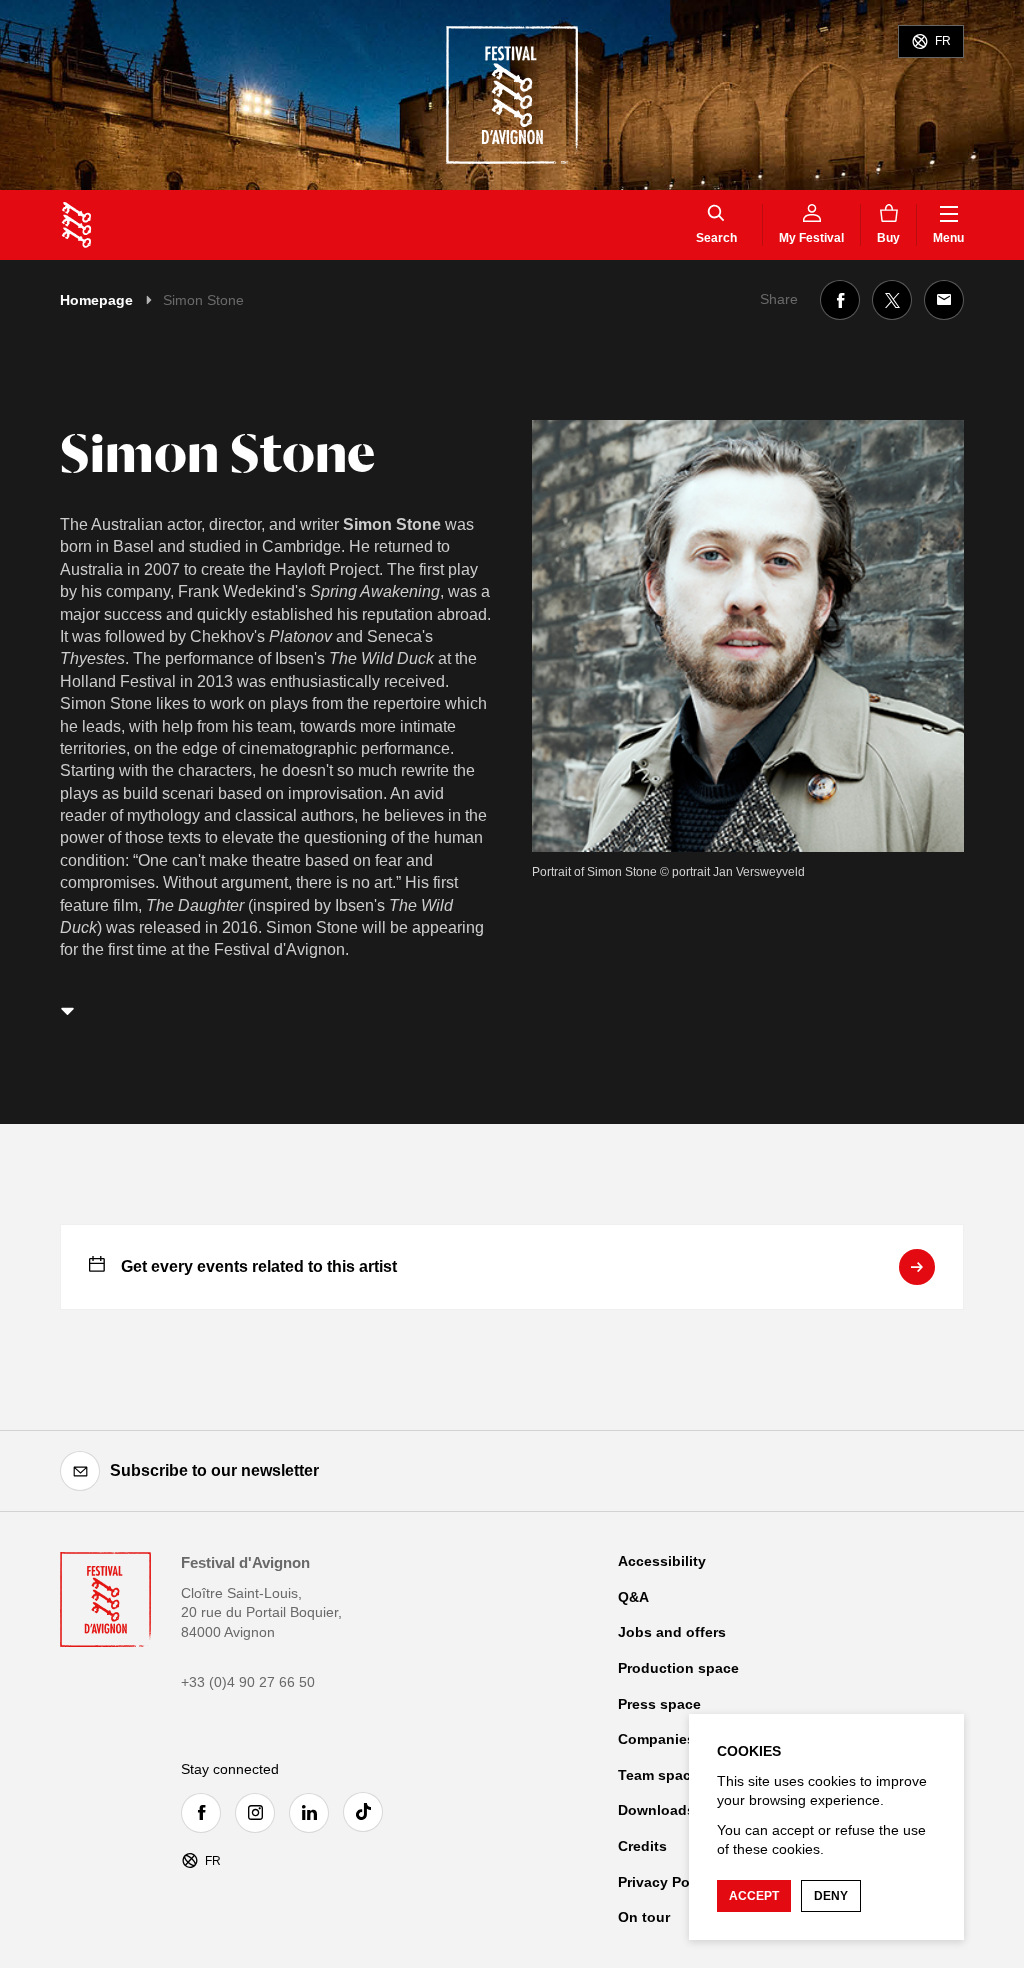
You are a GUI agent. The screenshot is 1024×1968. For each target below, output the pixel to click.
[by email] (944, 300)
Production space (678, 1668)
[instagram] (260, 1813)
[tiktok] (368, 1812)
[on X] (892, 300)
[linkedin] (314, 1813)
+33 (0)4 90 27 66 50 (248, 1682)
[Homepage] (76, 225)
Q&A (633, 1597)
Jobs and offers (672, 1632)
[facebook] (206, 1813)
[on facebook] (840, 300)
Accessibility (662, 1561)
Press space (659, 1704)
